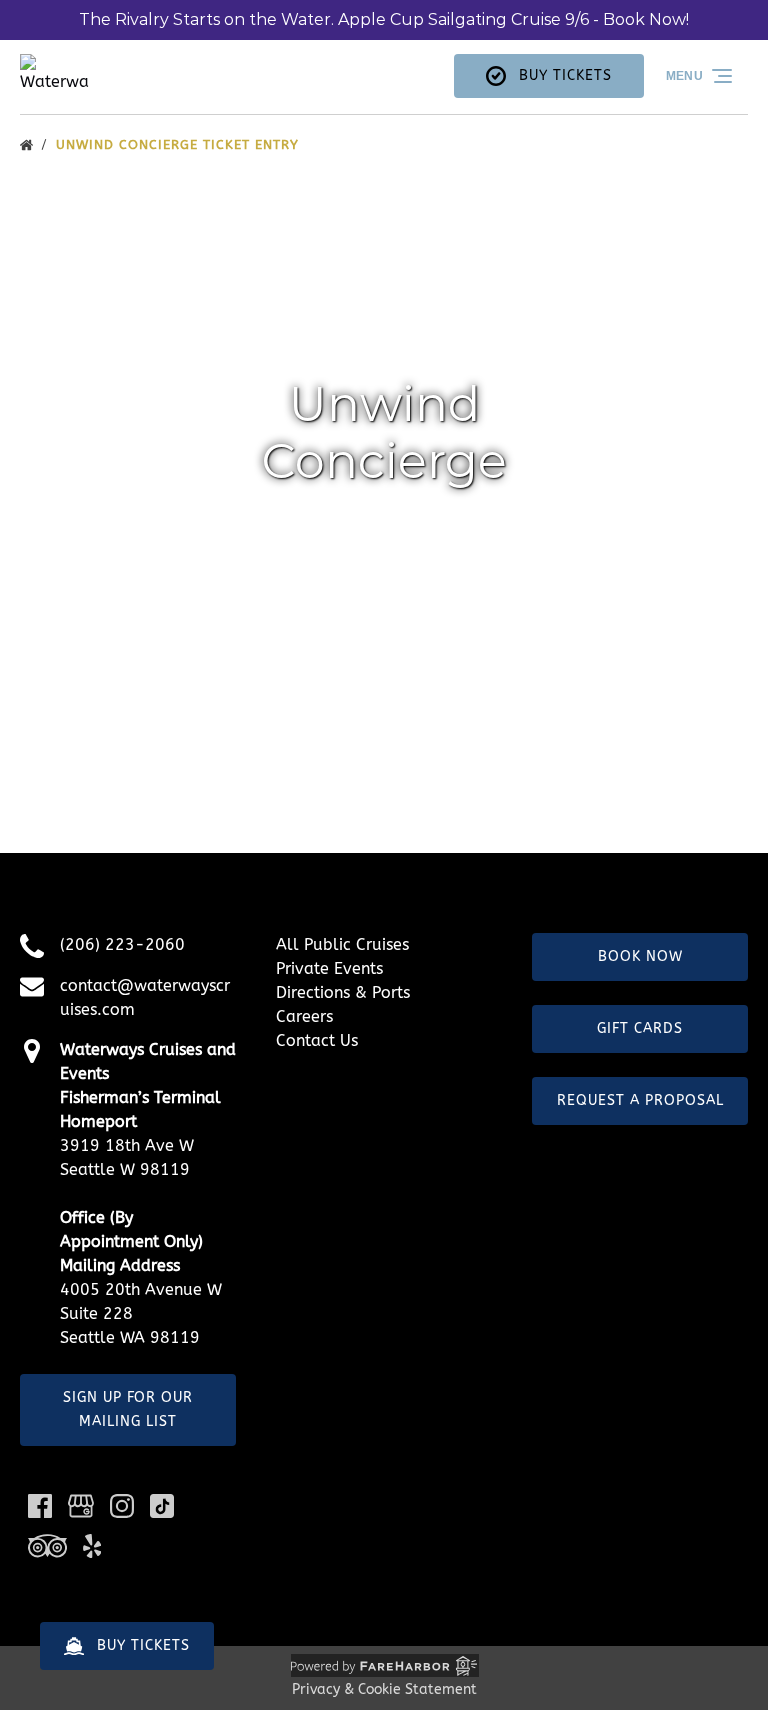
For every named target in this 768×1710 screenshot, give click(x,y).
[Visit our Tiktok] (162, 1506)
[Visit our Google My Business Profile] (81, 1506)
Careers (304, 1016)
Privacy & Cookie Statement (384, 1689)
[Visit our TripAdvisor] (47, 1546)
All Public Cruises (342, 944)
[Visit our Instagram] (122, 1506)
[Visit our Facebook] (40, 1506)
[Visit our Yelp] (92, 1546)
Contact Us (317, 1040)
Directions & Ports (343, 992)
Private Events (329, 968)
